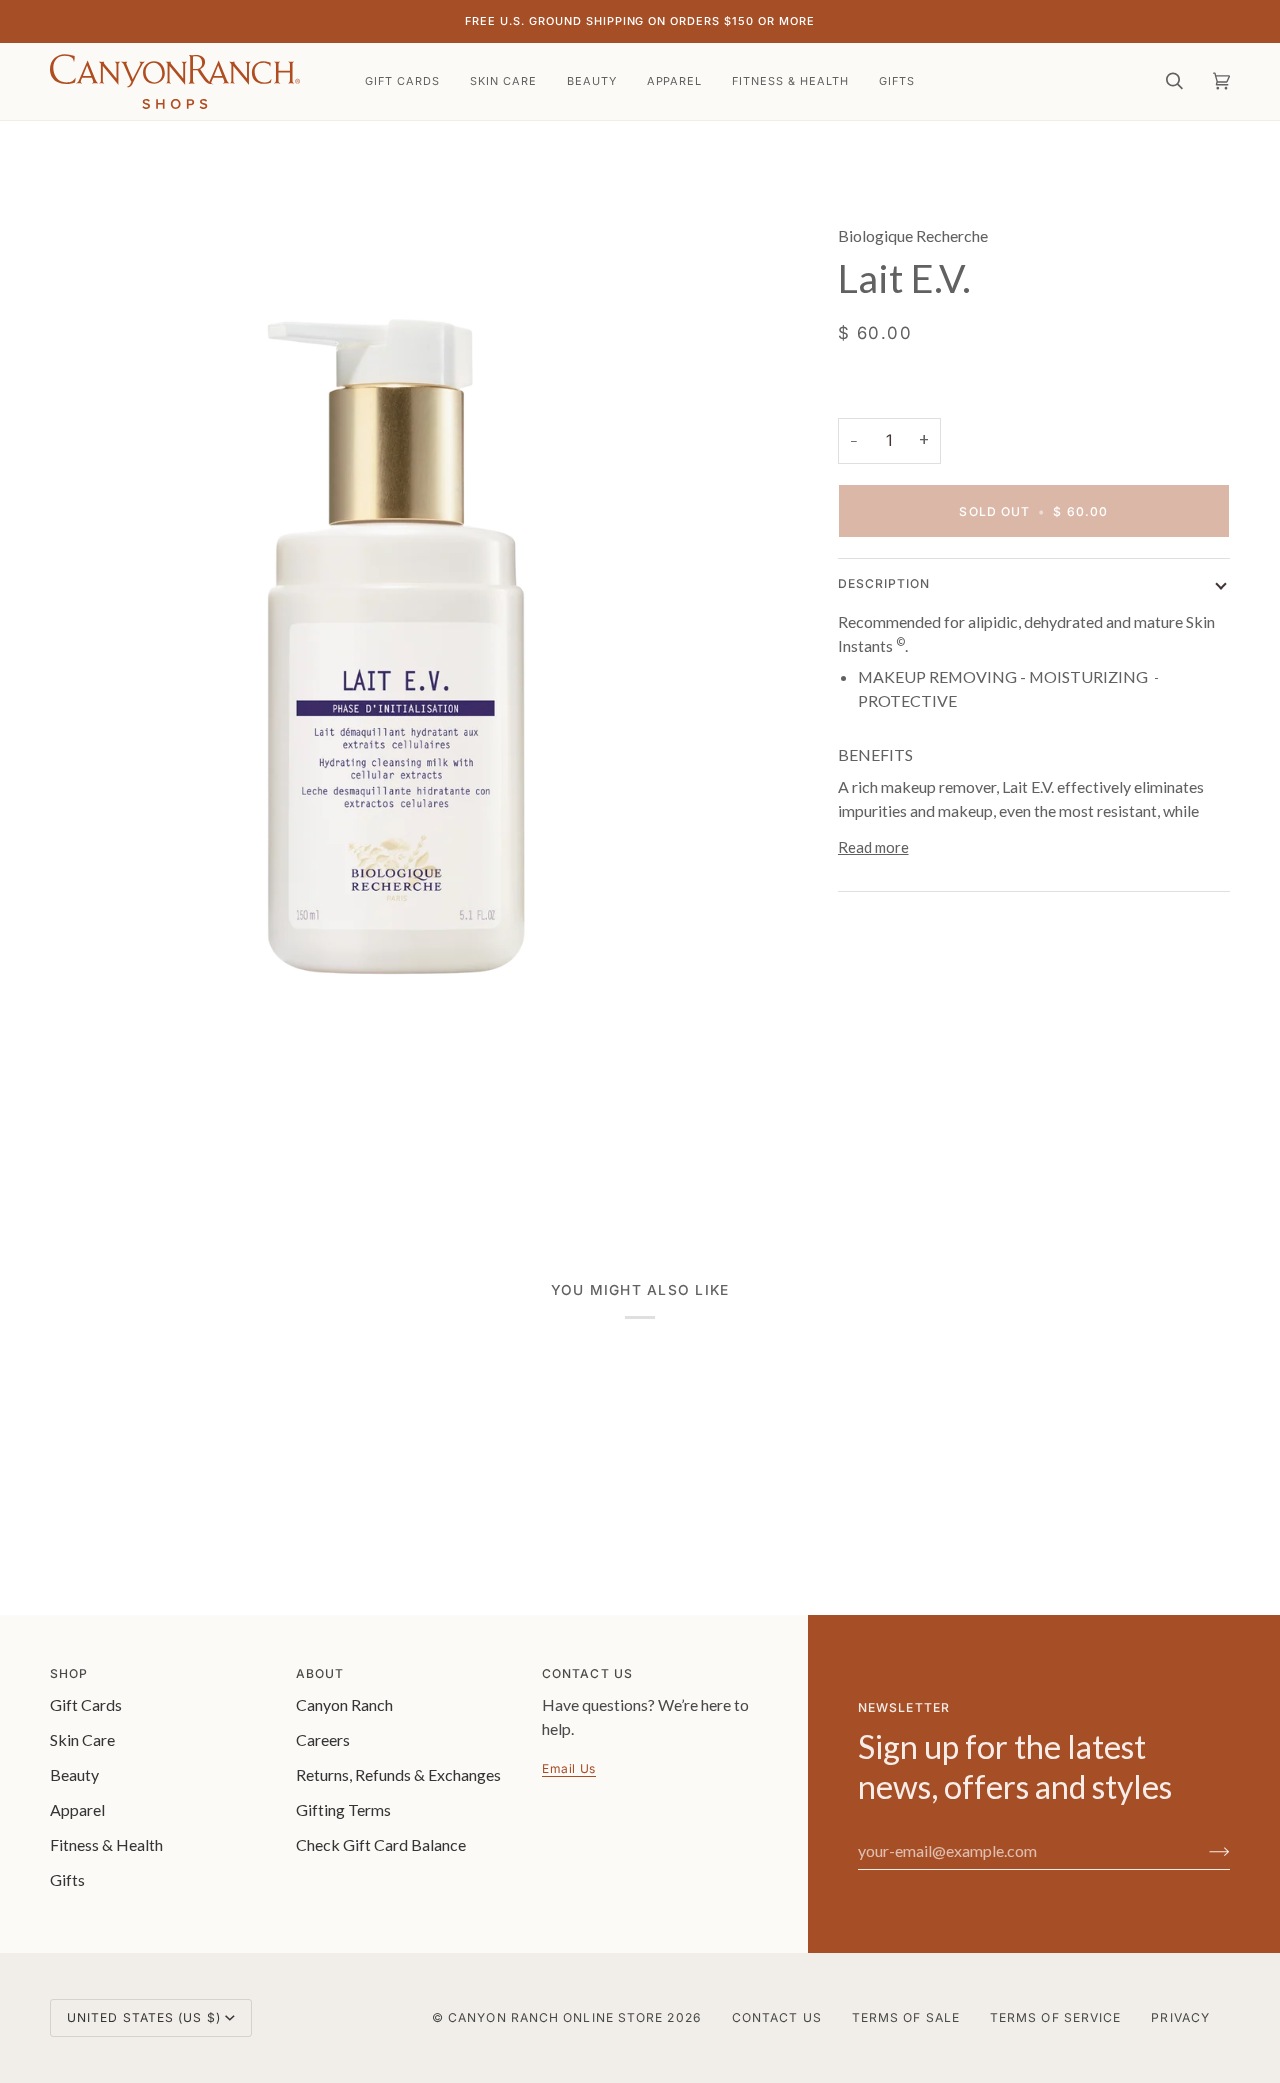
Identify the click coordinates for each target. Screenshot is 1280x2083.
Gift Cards (86, 1704)
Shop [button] (69, 1673)
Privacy (1180, 2017)
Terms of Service (1055, 2017)
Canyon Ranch (344, 1704)
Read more (873, 847)
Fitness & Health (106, 1844)
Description (884, 583)
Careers (323, 1739)
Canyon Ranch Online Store (555, 2017)
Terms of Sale (906, 2017)
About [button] (320, 1673)
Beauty (74, 1774)
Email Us (569, 1768)
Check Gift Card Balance (381, 1844)
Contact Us (777, 2017)
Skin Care (82, 1739)
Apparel (77, 1809)
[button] (503, 81)
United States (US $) (144, 2017)
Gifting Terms (343, 1809)
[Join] (1203, 1850)
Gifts (67, 1879)
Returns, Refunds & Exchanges (398, 1774)
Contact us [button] (587, 1673)
